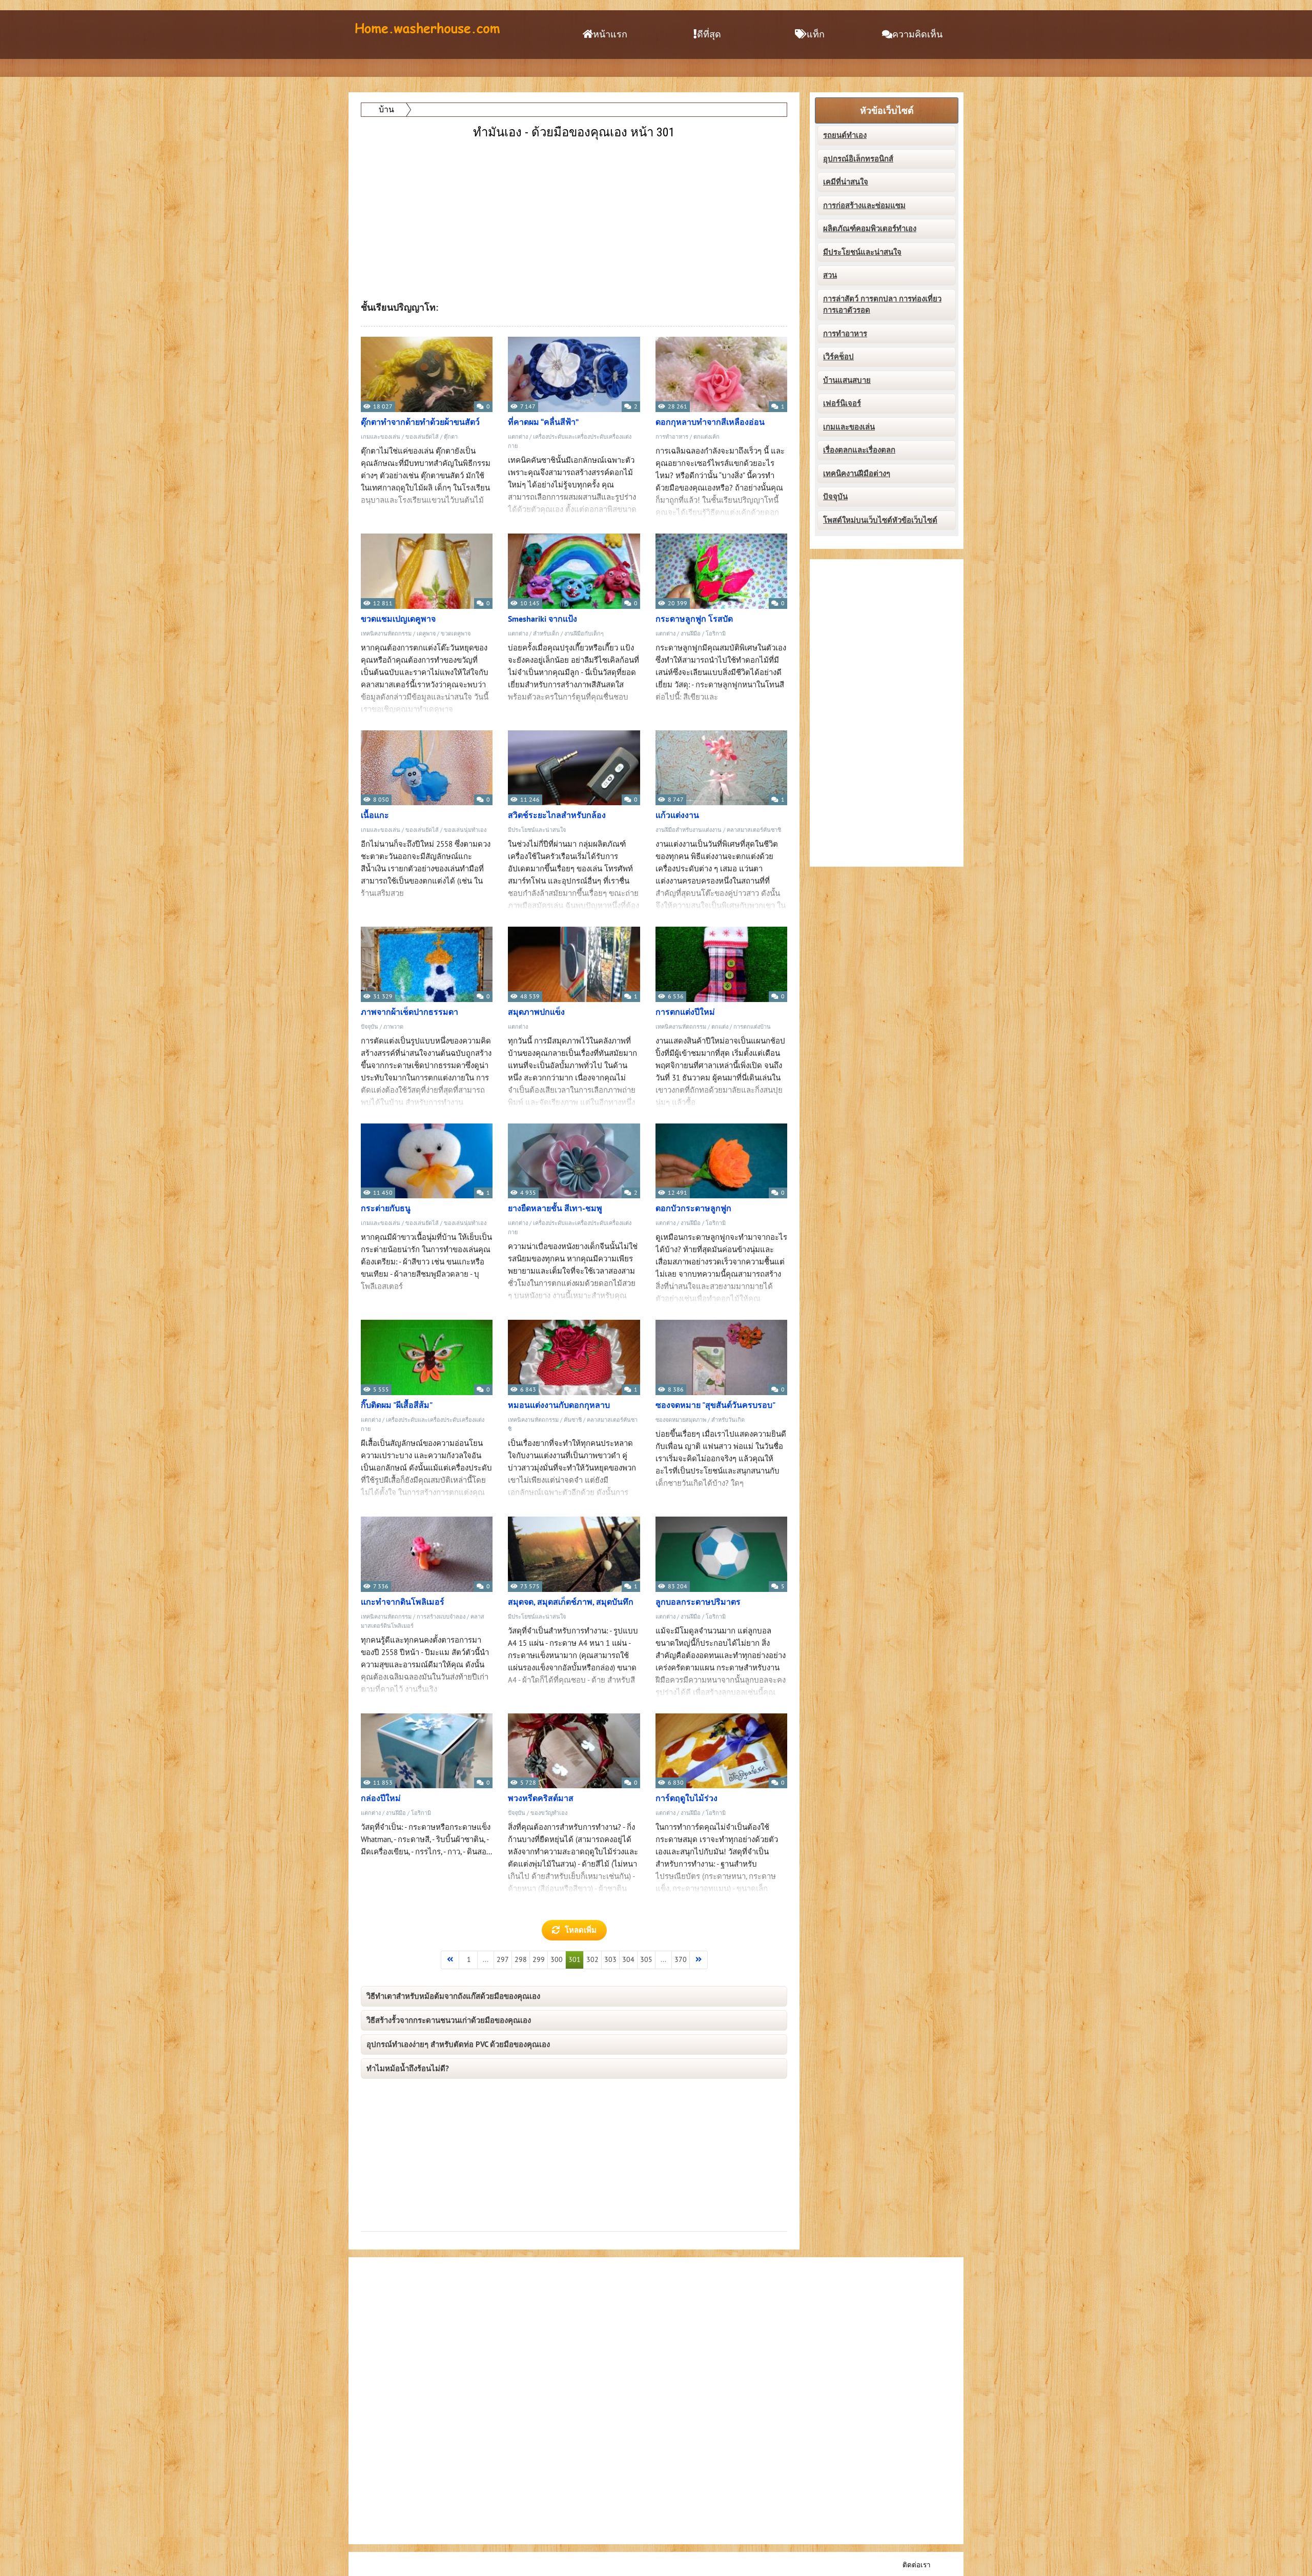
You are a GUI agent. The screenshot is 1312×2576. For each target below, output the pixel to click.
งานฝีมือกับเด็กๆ (584, 634)
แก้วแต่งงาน (677, 815)
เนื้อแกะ (375, 815)
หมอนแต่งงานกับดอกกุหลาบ (559, 1405)
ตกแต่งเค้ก (706, 437)
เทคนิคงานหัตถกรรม (386, 634)
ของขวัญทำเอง (549, 1813)
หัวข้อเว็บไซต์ (887, 111)
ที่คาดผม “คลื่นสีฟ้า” (543, 422)
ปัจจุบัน (370, 1027)
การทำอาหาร (672, 437)
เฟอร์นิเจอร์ (842, 403)
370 (681, 1960)
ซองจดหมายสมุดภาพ (681, 1420)
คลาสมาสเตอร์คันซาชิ (754, 830)
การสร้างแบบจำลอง (441, 1617)
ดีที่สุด (709, 35)
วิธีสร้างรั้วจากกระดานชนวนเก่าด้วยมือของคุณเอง (449, 2020)
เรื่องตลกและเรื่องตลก (859, 450)
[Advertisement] (575, 214)
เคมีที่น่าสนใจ (846, 182)
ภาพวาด (393, 1027)
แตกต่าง (518, 437)
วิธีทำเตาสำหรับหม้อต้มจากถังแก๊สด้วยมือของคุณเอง (453, 1996)
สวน (830, 275)
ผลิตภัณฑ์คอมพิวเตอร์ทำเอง (870, 229)
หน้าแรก (610, 35)
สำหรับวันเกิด (728, 1420)
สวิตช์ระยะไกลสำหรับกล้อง (557, 815)
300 (557, 1960)
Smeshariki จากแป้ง (542, 619)
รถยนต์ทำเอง (845, 135)
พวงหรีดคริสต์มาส (541, 1798)
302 (592, 1960)
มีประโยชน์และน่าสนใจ (537, 830)
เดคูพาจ (426, 634)
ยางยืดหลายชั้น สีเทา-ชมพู (555, 1209)
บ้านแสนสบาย (847, 380)
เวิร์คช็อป (838, 357)
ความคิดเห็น (917, 35)
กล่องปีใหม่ (381, 1798)
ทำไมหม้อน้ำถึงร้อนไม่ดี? (408, 2069)
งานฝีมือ (691, 634)
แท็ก (816, 35)
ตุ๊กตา (451, 437)
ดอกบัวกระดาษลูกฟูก (693, 1209)
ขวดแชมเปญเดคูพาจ (398, 619)
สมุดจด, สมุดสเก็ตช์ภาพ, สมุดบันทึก (571, 1602)
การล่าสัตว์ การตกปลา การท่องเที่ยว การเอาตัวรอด (882, 305)
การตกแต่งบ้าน (752, 1027)
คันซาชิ (573, 1420)
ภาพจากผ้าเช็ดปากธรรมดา (409, 1012)
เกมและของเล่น (381, 437)
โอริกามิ (716, 634)
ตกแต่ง (720, 1027)
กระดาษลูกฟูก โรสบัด (694, 619)
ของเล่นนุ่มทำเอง (465, 830)
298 (521, 1960)
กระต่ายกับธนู (386, 1209)
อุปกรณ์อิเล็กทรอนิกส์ (858, 159)
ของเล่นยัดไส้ (422, 437)
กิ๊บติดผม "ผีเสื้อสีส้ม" (397, 1405)
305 (646, 1960)
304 (628, 1960)
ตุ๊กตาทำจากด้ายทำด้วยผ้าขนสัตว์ (420, 422)
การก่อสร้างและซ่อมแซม (864, 206)
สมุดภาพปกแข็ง (536, 1012)
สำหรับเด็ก (546, 634)
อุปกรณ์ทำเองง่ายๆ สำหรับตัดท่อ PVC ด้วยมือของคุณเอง (458, 2045)
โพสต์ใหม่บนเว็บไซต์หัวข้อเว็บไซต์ (880, 520)
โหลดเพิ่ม (581, 1930)
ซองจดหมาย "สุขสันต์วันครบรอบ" (715, 1405)
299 (539, 1960)
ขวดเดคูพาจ (456, 634)
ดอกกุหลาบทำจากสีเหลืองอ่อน (710, 422)
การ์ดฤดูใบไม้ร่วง (686, 1798)
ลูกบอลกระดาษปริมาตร (698, 1602)
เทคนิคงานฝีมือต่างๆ (857, 474)
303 (610, 1960)
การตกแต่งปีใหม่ (685, 1012)
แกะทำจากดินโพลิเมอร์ (403, 1602)
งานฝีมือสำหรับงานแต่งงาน (689, 830)
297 (503, 1960)
